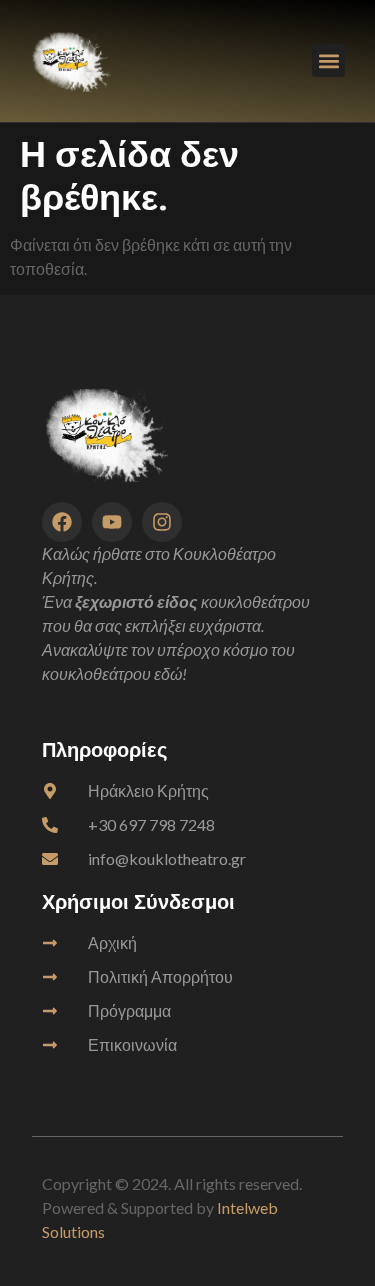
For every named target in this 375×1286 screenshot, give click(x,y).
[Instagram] (162, 522)
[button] (328, 60)
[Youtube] (112, 522)
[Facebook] (62, 522)
